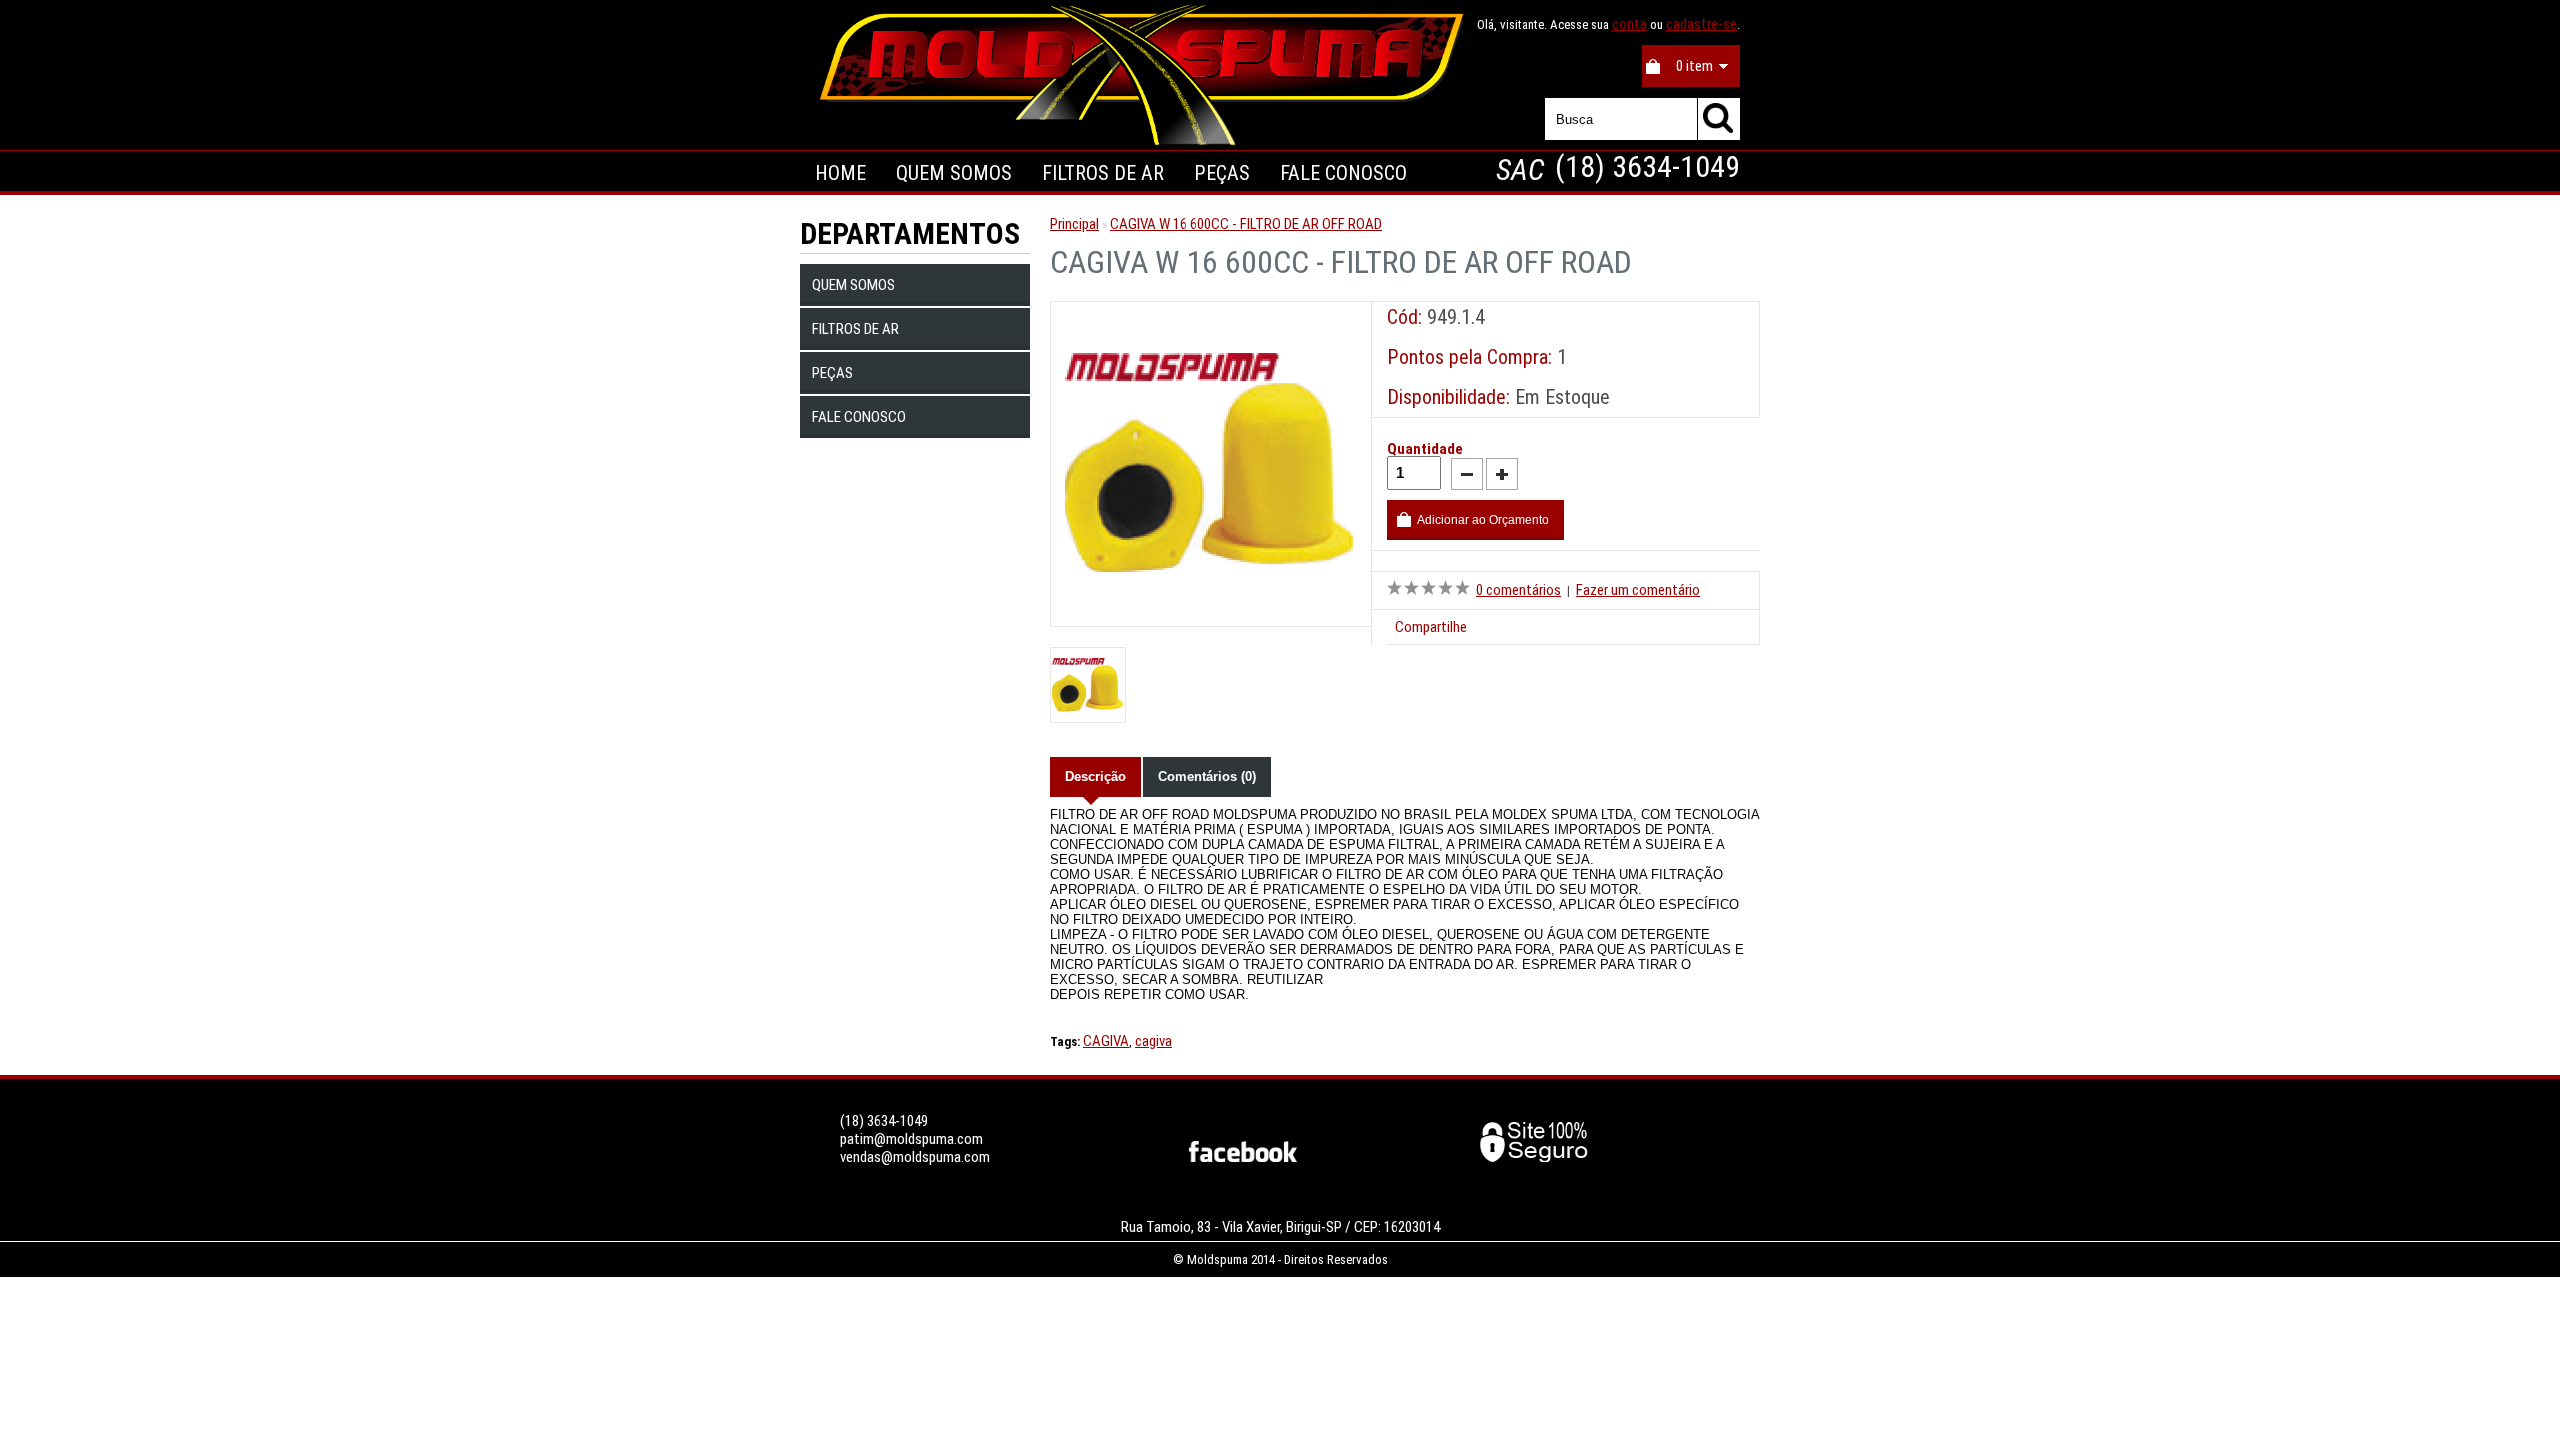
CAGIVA (1106, 1041)
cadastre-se (1701, 24)
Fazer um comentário (1638, 590)
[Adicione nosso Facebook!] (1243, 1157)
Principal (1074, 224)
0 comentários (1518, 590)
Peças (832, 373)
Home (840, 173)
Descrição (1095, 776)
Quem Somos (954, 173)
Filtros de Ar (855, 329)
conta (1629, 24)
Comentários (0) (1207, 776)
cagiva (1153, 1041)
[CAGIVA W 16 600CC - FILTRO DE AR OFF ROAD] (1211, 607)
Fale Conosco (1343, 173)
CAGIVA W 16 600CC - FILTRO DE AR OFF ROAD (1246, 224)
